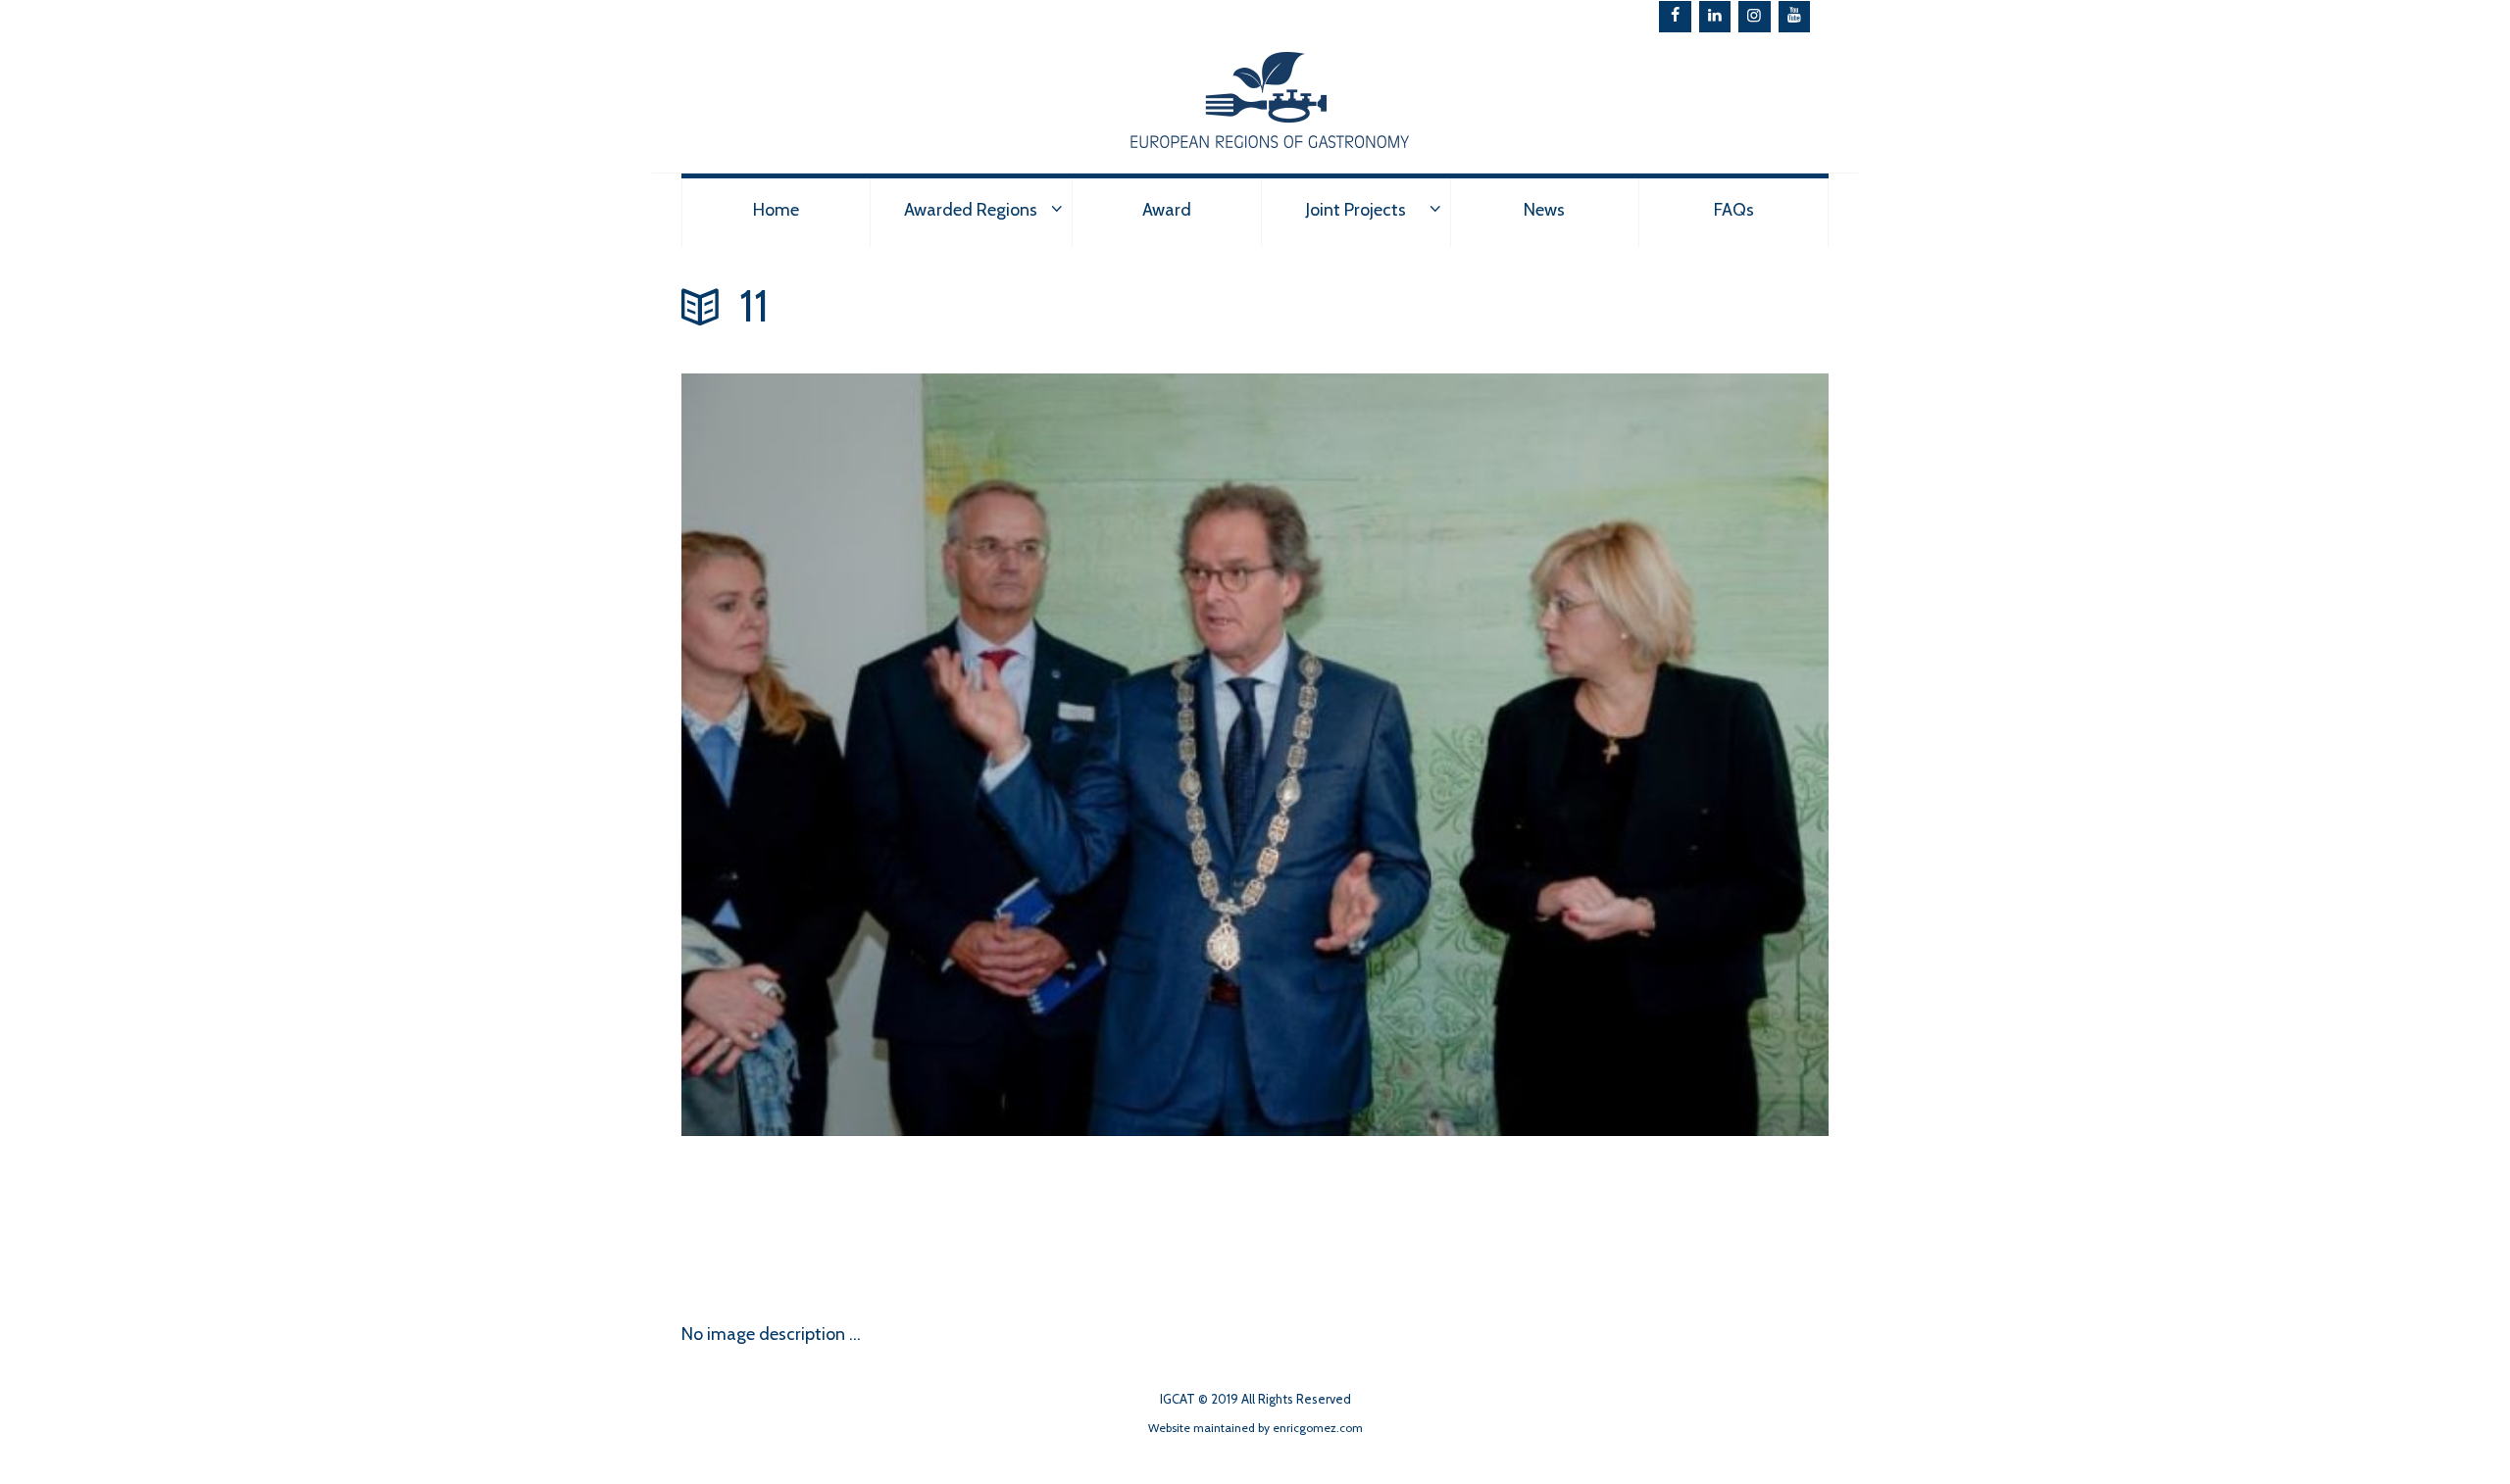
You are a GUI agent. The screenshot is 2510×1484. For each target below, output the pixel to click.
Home (776, 210)
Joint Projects (1356, 210)
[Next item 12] (968, 1214)
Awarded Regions (971, 210)
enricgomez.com (1318, 1428)
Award (1167, 210)
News (1544, 210)
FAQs (1734, 210)
